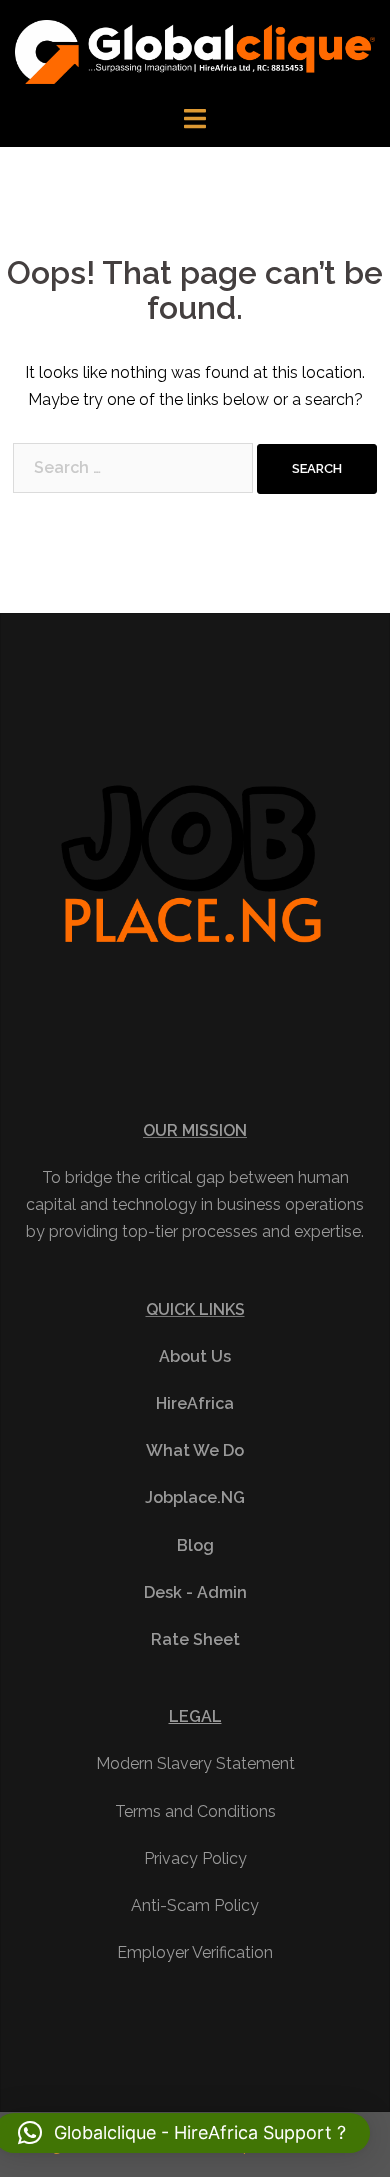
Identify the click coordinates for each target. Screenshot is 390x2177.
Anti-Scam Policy (195, 1905)
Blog (195, 1545)
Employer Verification (195, 1952)
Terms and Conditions (195, 1811)
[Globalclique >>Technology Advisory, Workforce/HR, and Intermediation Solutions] (195, 50)
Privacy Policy (195, 1858)
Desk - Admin (195, 1592)
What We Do (195, 1450)
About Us (195, 1356)
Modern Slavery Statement (195, 1763)
